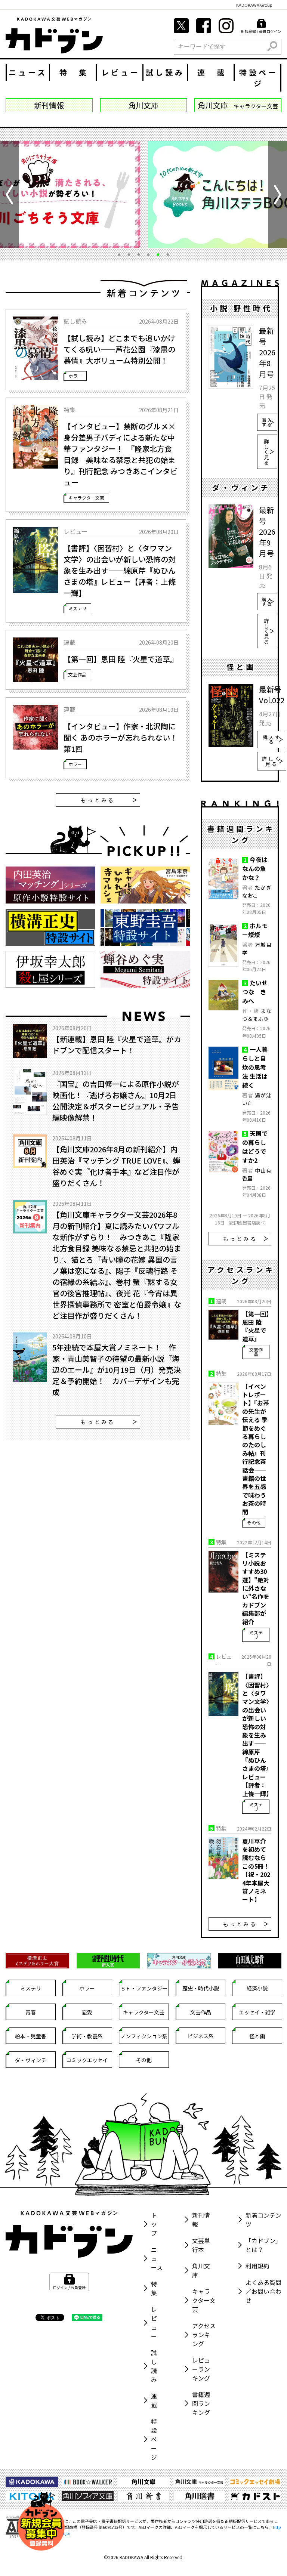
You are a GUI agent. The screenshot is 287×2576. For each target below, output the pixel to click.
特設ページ (259, 78)
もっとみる (98, 800)
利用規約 (257, 2265)
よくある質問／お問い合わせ (263, 2291)
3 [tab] (139, 254)
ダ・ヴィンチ (31, 2060)
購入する (267, 422)
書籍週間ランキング (201, 2403)
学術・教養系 (87, 2036)
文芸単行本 (201, 2245)
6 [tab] (168, 254)
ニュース (28, 72)
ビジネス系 (201, 2036)
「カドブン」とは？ (263, 2245)
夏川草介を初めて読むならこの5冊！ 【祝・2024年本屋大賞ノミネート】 (256, 1870)
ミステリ (77, 608)
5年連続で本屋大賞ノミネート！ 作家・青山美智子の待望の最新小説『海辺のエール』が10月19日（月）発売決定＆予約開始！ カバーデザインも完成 (117, 1370)
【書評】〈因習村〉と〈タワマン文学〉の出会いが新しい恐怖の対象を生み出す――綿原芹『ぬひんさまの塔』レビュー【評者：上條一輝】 (120, 570)
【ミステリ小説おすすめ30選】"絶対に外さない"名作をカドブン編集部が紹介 (256, 1588)
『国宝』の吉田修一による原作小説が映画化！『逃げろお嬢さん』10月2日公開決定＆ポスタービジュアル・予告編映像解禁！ (116, 1101)
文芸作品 (77, 674)
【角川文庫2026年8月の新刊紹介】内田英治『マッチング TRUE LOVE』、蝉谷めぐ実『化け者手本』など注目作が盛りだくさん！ (116, 1166)
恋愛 (87, 2012)
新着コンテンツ (263, 2219)
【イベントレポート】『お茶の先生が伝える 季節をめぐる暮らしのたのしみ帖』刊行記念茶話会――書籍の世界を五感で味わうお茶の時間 (256, 1449)
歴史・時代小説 (201, 1988)
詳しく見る (267, 451)
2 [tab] (129, 254)
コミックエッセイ (87, 2060)
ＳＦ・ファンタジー (144, 1988)
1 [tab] (119, 254)
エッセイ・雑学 (257, 2012)
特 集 (74, 72)
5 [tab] (158, 254)
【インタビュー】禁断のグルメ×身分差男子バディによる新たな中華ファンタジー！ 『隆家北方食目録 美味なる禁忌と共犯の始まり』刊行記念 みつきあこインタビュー (121, 454)
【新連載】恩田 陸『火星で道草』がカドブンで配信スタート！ (117, 1045)
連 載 (212, 72)
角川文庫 (201, 2270)
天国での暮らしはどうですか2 (255, 1147)
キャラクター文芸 (86, 498)
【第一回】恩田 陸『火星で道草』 (121, 659)
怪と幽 (257, 2036)
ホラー (75, 375)
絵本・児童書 (31, 2036)
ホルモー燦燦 (255, 930)
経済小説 (257, 1988)
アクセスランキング (204, 2334)
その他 (254, 1522)
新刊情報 (201, 2219)
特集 (154, 2288)
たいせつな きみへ (255, 992)
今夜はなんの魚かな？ (255, 868)
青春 (31, 2012)
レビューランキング (201, 2369)
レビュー (121, 72)
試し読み (165, 72)
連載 (154, 2400)
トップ (154, 2224)
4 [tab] (148, 254)
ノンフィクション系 (144, 2036)
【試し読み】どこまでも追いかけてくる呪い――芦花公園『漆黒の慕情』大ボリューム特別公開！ (119, 349)
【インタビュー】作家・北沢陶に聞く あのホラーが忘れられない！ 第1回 (121, 737)
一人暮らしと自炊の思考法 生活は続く (255, 1067)
